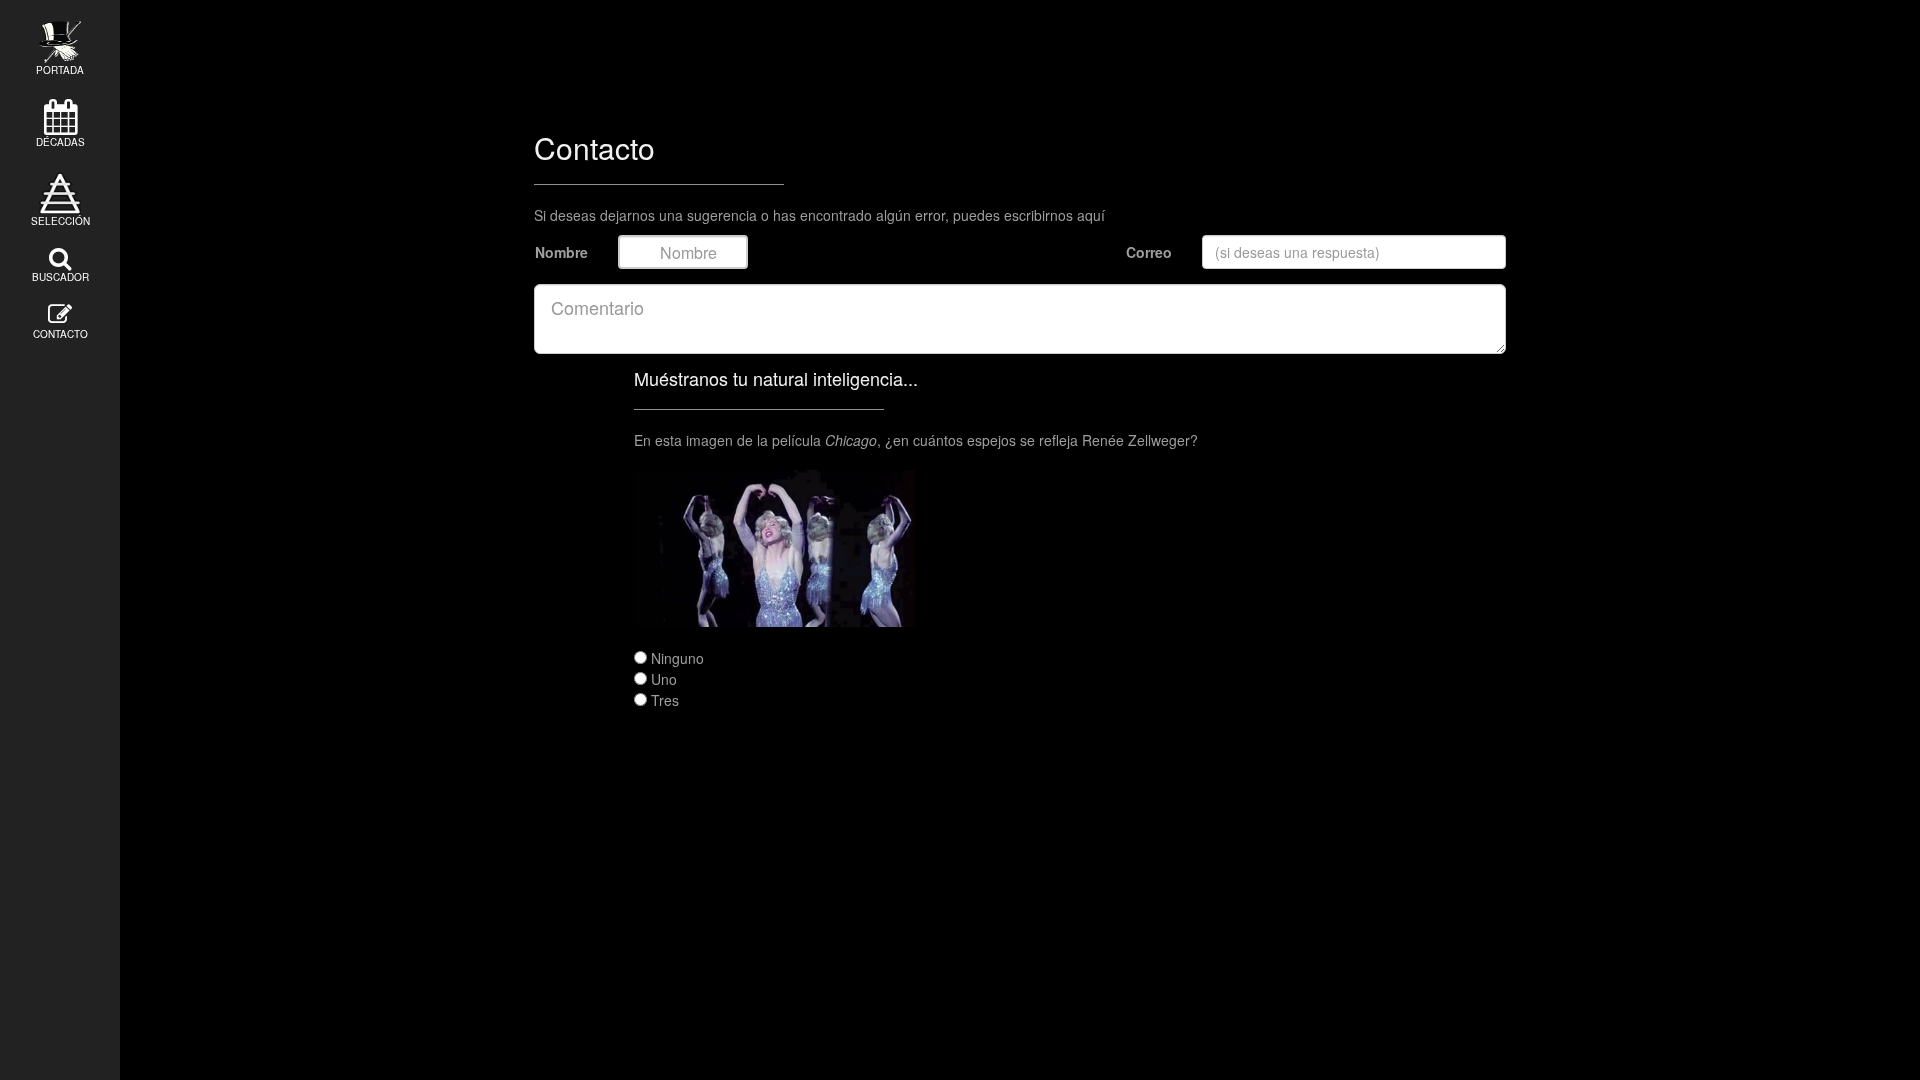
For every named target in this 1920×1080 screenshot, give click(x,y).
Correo (1149, 252)
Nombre (561, 252)
